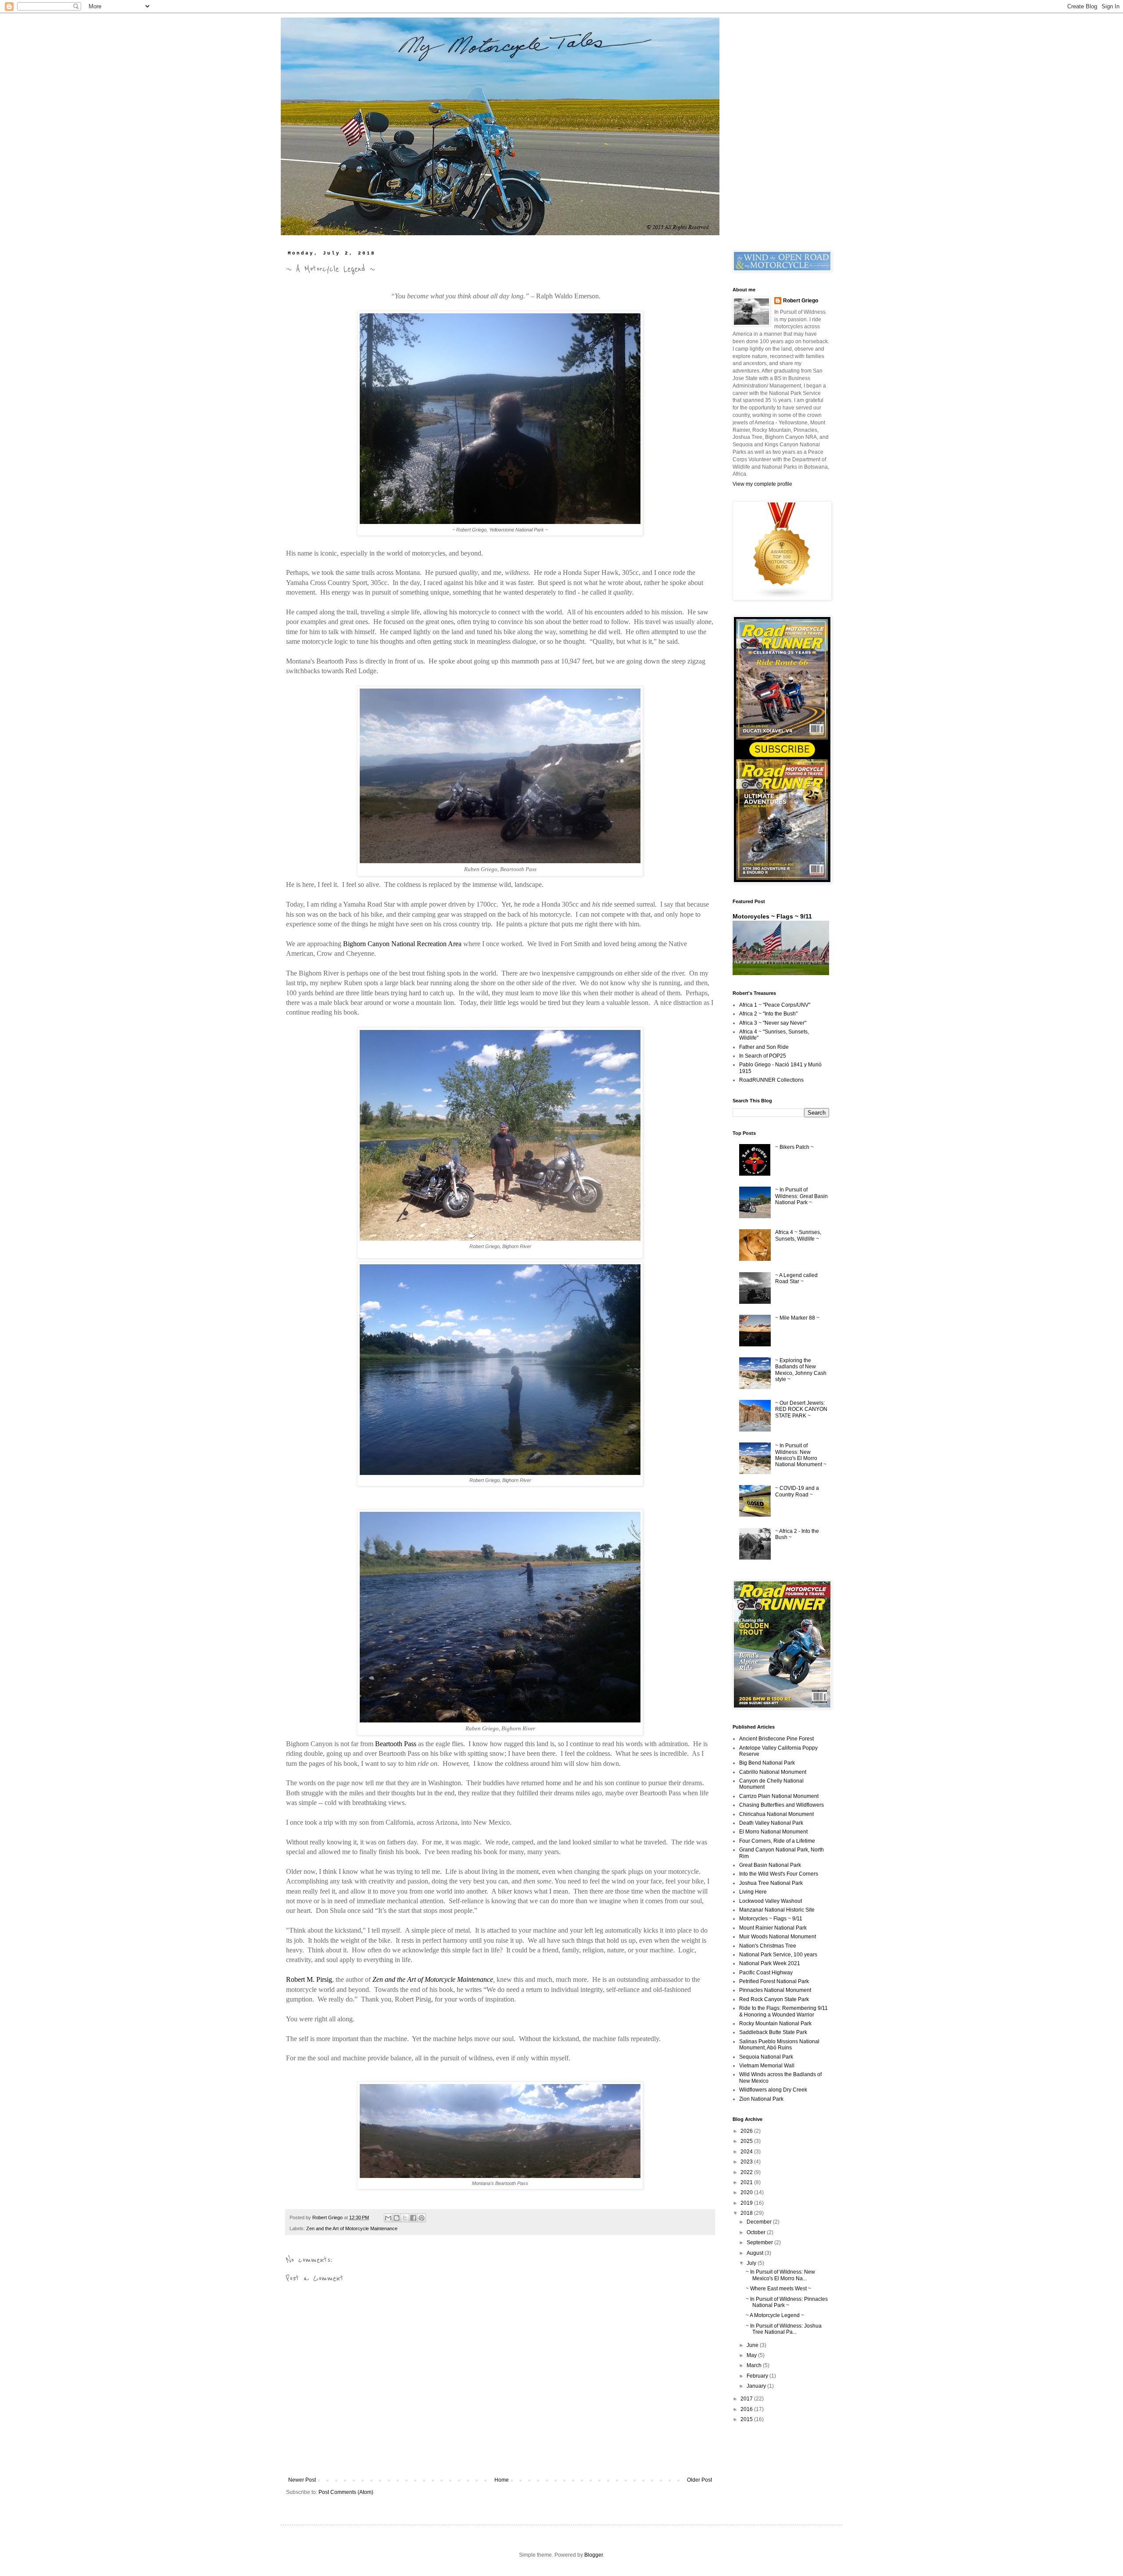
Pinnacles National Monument (775, 1990)
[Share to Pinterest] (422, 2218)
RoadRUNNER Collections (771, 1080)
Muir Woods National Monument (778, 1937)
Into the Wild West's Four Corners (779, 1874)
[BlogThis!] (397, 2218)
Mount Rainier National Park (773, 1928)
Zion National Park (761, 2099)
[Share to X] (405, 2218)
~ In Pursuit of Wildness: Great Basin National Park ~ (801, 1196)
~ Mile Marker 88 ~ (797, 1318)
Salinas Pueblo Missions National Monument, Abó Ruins (779, 2045)
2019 (747, 2203)
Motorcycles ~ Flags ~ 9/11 (772, 916)
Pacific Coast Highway (766, 1973)
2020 (747, 2192)
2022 (747, 2172)
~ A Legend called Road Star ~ (796, 1278)
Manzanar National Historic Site (777, 1910)
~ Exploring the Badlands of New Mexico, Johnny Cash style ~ (801, 1370)
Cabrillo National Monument (773, 1772)
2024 (747, 2152)
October (757, 2232)
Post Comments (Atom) (346, 2492)
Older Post (699, 2480)
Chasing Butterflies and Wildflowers (781, 1805)
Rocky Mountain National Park (775, 2023)
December (760, 2222)
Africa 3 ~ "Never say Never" (773, 1023)
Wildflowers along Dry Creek (773, 2090)
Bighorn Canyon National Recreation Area (402, 944)
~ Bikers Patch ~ (794, 1147)
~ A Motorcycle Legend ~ (775, 2315)
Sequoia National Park (766, 2057)
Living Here (753, 1892)
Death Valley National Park (771, 1823)
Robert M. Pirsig (309, 1979)
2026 (747, 2131)
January (757, 2386)
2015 (747, 2419)
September (760, 2242)
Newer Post (302, 2480)
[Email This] (388, 2218)
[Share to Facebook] (413, 2218)
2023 (747, 2162)
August (756, 2253)
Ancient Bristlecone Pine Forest (776, 1739)
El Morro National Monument (773, 1832)
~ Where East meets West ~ (778, 2289)
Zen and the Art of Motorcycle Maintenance (433, 1979)
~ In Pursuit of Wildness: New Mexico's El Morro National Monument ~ (801, 1455)
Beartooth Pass (396, 1744)
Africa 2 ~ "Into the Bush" (768, 1014)
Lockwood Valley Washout (771, 1901)
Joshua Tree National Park (771, 1883)
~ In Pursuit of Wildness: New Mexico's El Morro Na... (780, 2275)
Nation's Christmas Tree (768, 1946)
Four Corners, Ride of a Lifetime (777, 1841)
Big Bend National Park (767, 1763)
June (753, 2345)
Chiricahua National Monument (776, 1814)
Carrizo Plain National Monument (779, 1796)
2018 (747, 2213)
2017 (747, 2399)
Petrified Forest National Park (774, 1981)
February (758, 2376)
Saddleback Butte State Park (773, 2032)
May (752, 2355)
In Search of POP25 (763, 1056)
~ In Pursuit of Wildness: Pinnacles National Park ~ (787, 2302)
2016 (747, 2409)
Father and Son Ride (764, 1047)
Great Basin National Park (770, 1865)
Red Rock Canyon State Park (774, 1999)
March (755, 2365)
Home (502, 2480)
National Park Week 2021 (770, 1963)
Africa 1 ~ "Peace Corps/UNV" (775, 1005)
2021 (747, 2182)
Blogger (594, 2555)
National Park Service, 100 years (778, 1955)
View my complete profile (762, 484)
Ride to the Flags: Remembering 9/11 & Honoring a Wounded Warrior (783, 2011)
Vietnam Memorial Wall (767, 2066)
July (752, 2263)
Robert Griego (801, 301)
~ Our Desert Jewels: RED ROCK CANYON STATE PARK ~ (801, 1409)
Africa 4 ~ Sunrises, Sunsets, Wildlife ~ (798, 1235)
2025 (747, 2141)
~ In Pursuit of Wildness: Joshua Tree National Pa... (784, 2329)
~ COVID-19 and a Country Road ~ (797, 1491)
